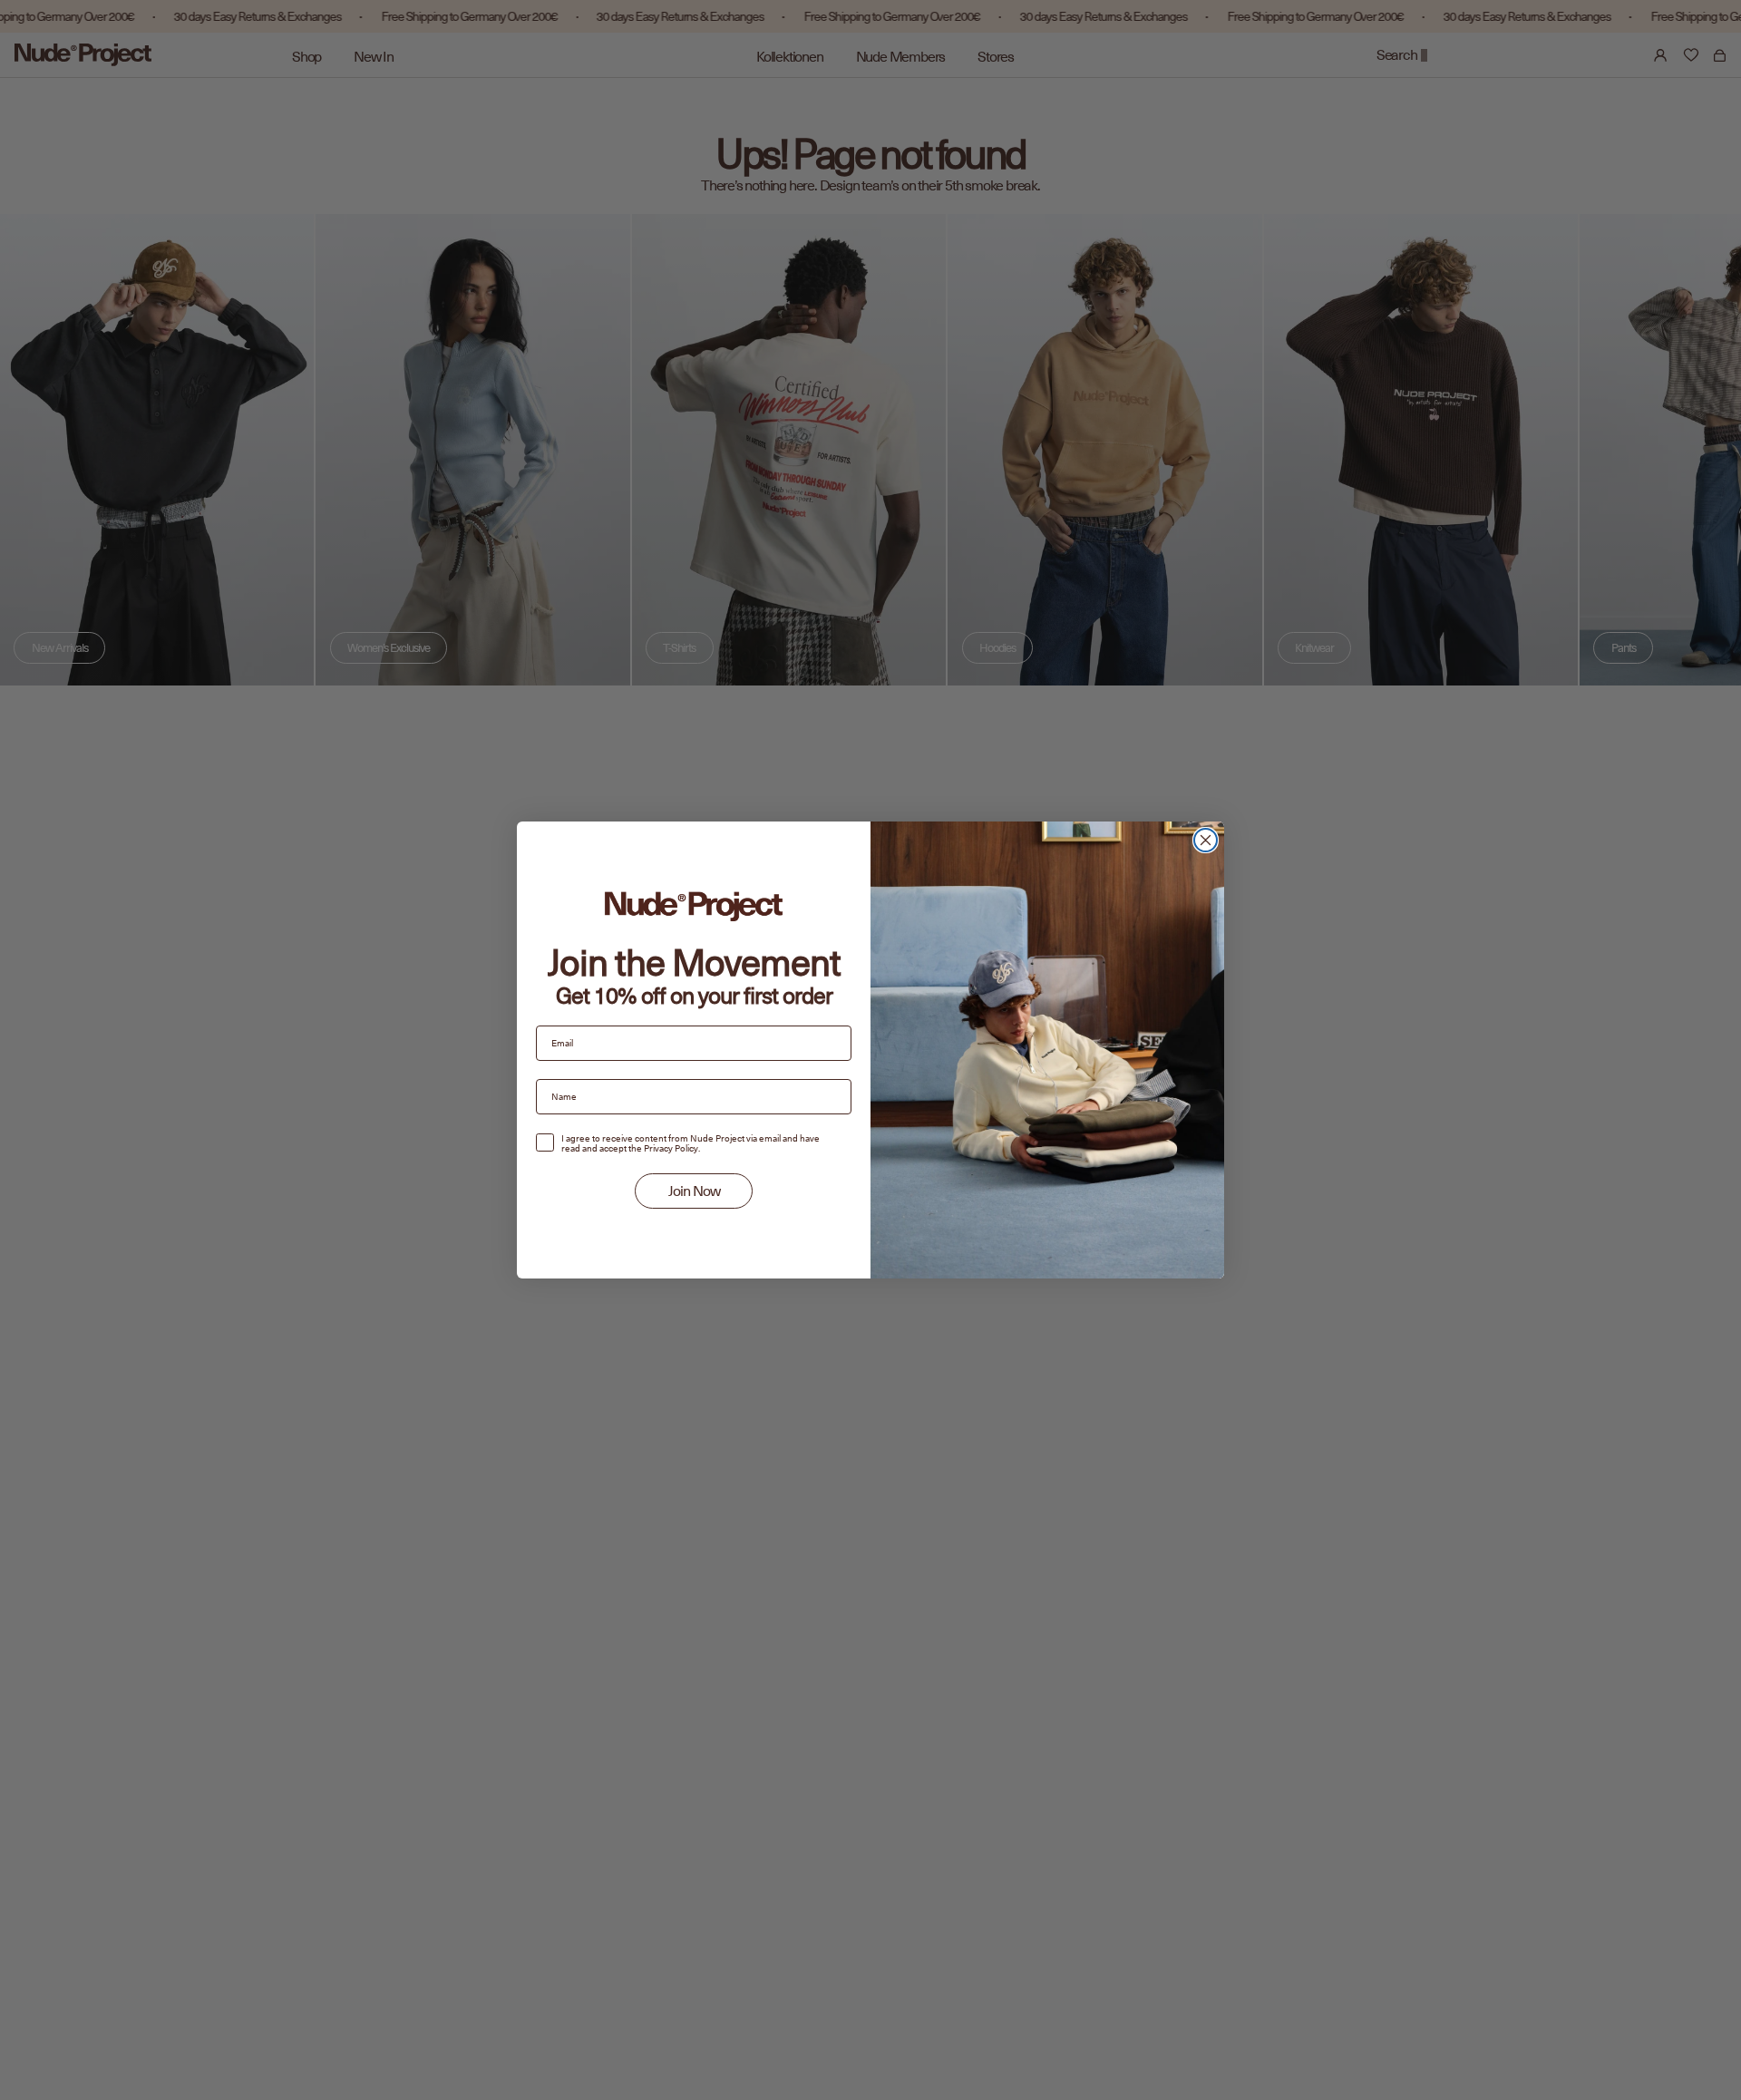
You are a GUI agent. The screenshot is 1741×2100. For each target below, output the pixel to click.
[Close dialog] (1206, 840)
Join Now (694, 1191)
